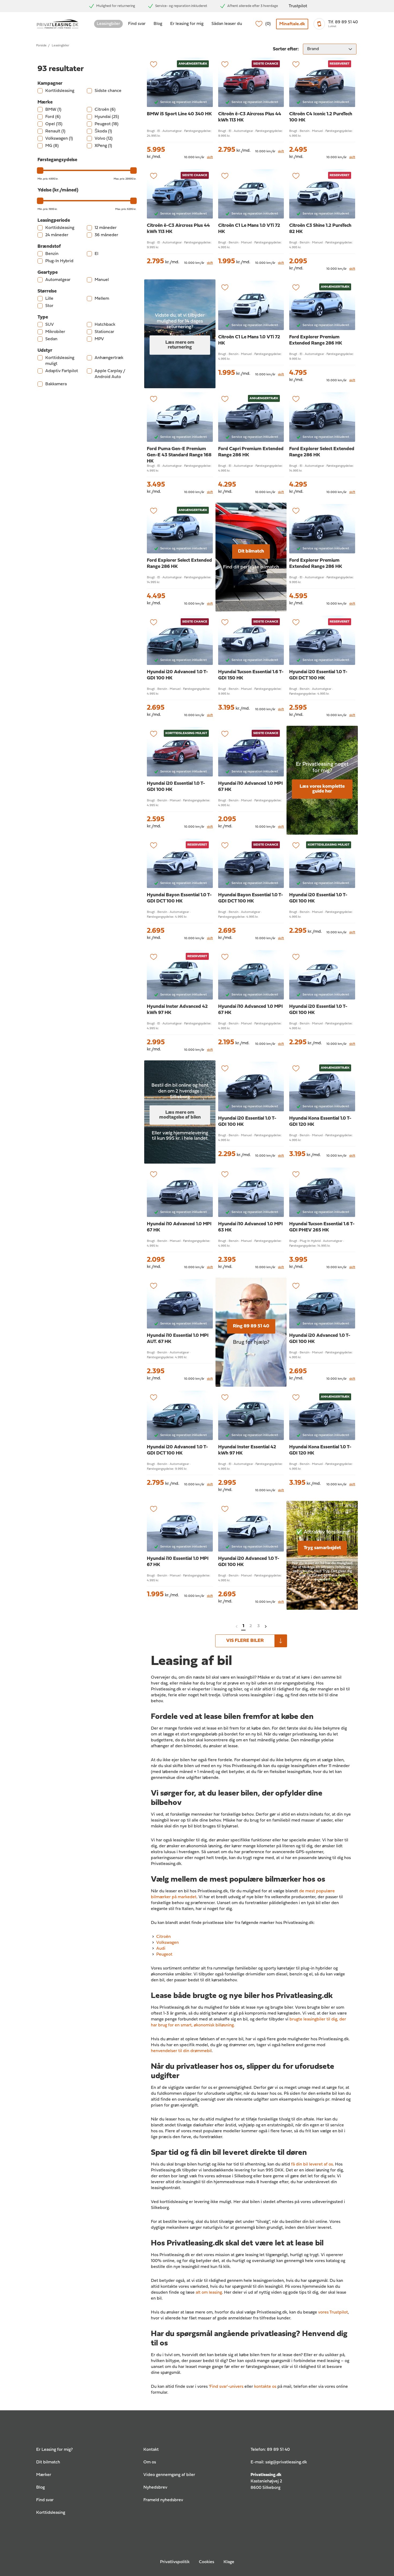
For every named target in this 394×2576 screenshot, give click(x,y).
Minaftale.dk (292, 24)
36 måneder (106, 235)
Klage (229, 2562)
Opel (54, 124)
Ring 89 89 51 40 (251, 1326)
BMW (53, 110)
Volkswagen (59, 139)
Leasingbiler (108, 24)
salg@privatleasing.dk (286, 2462)
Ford (53, 117)
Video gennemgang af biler (169, 2475)
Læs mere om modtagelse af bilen (180, 1115)
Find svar (137, 24)
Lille (49, 299)
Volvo (104, 139)
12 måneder (106, 228)
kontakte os (265, 2387)
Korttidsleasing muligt (60, 361)
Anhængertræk (109, 358)
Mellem (102, 299)
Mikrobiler (55, 332)
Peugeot (107, 124)
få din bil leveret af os (312, 2164)
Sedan (51, 339)
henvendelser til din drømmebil (181, 2051)
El (96, 254)
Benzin (52, 254)
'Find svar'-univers (226, 2387)
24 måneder (57, 235)
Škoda (103, 131)
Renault (55, 131)
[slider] (40, 171)
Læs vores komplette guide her (322, 789)
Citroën (105, 110)
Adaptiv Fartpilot (62, 371)
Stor (49, 306)
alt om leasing (209, 2293)
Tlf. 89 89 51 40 (343, 22)
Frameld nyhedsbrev (163, 2500)
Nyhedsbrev (155, 2488)
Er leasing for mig (187, 24)
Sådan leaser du (227, 24)
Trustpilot (298, 6)
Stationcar (104, 332)
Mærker (44, 2475)
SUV (50, 325)
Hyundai (107, 117)
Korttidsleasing (60, 91)
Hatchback (105, 325)
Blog (158, 24)
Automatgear (58, 280)
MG (52, 146)
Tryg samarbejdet (322, 1548)
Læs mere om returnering (180, 345)
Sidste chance (108, 91)
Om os (150, 2462)
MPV (99, 339)
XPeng (103, 146)
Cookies (207, 2562)
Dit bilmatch (251, 551)
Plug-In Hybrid (59, 261)
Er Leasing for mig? (54, 2450)
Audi (161, 1949)
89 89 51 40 (278, 2450)
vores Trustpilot (333, 2312)
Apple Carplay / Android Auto (110, 374)
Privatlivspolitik (175, 2562)
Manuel (102, 280)
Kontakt (151, 2450)
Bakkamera (56, 384)
